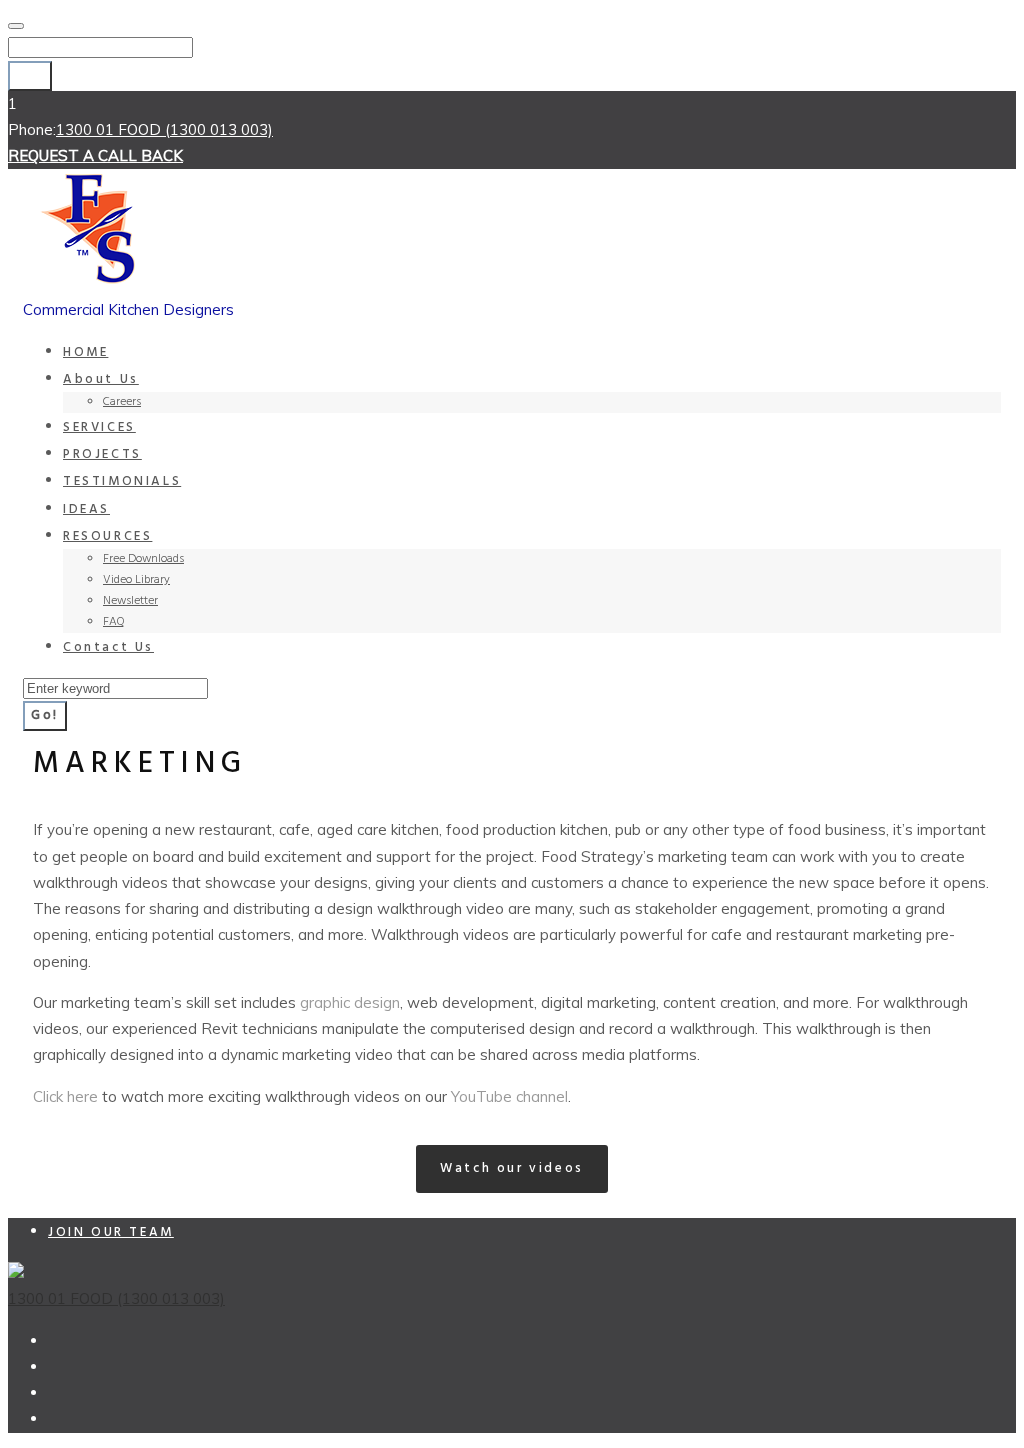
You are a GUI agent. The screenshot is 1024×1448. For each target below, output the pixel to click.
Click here (65, 1096)
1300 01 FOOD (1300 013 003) (164, 129)
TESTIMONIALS (122, 481)
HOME (85, 352)
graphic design (350, 1002)
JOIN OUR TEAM (111, 1232)
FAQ (114, 622)
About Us (101, 379)
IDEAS (86, 509)
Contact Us (108, 647)
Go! (30, 75)
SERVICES (99, 427)
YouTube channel (509, 1096)
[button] (512, 1169)
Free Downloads (143, 559)
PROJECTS (102, 454)
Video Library (136, 580)
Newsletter (130, 601)
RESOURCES (107, 536)
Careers (122, 402)
